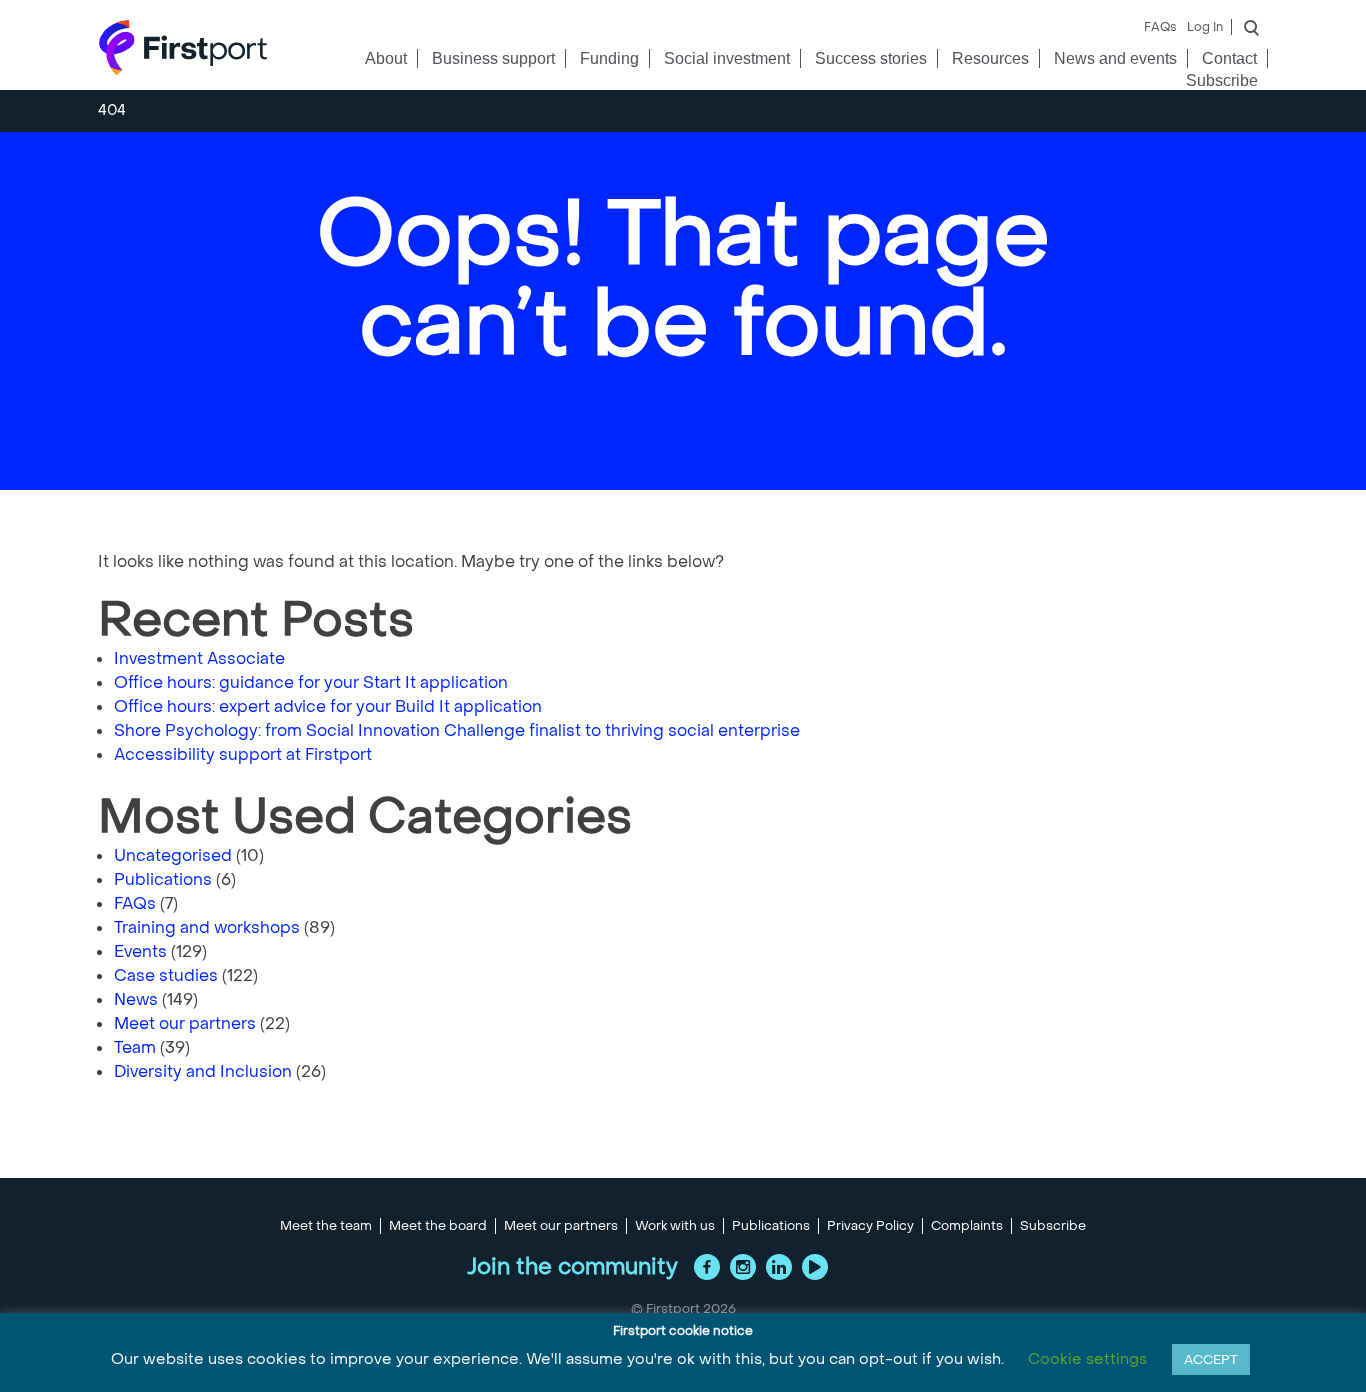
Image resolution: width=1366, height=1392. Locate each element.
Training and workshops (207, 927)
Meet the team (326, 1226)
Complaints (967, 1226)
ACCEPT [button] (1211, 1359)
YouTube (815, 1267)
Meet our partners (185, 1023)
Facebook (707, 1267)
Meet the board (438, 1226)
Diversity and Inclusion (203, 1071)
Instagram (743, 1267)
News (136, 999)
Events (140, 951)
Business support (493, 58)
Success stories (871, 58)
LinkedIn (779, 1267)
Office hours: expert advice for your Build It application (328, 706)
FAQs (1160, 27)
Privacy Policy (870, 1226)
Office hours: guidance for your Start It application (311, 682)
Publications (163, 879)
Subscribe (1222, 80)
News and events (1115, 58)
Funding (609, 58)
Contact (1229, 58)
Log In (1205, 27)
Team (135, 1047)
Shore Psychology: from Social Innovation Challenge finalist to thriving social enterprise (457, 730)
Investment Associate (199, 658)
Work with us (675, 1226)
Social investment (727, 58)
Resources (990, 58)
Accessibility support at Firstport (243, 754)
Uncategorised (173, 855)
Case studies (166, 975)
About (386, 58)
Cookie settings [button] (1087, 1359)
